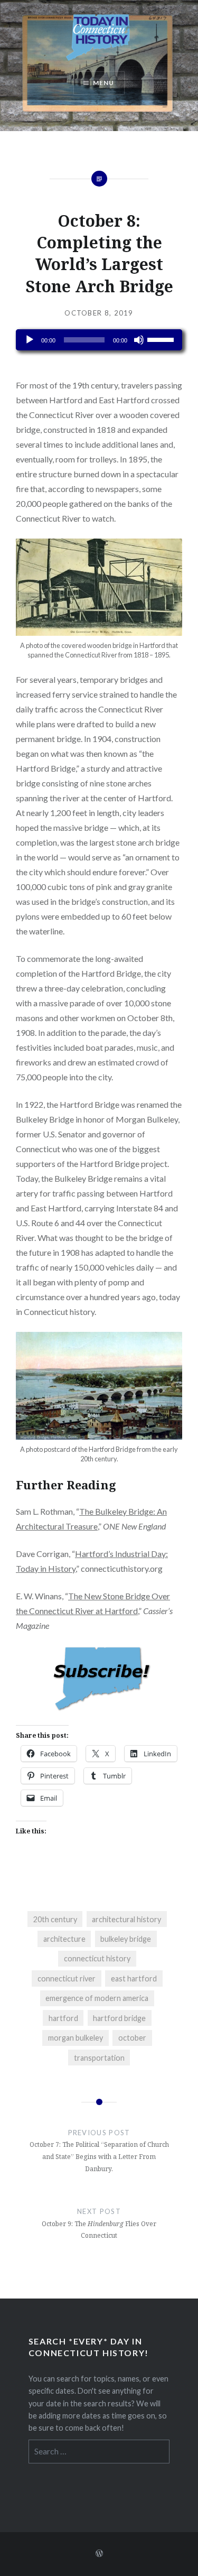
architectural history (126, 1919)
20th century (55, 1919)
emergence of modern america (97, 1998)
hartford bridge (119, 2018)
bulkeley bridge (126, 1939)
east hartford (134, 1979)
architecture (64, 1939)
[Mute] (139, 340)
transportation (99, 2058)
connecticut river (67, 1979)
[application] (99, 340)
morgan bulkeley (76, 2038)
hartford (63, 2018)
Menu (104, 83)
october (132, 2038)
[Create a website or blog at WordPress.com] (99, 2554)
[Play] (30, 340)
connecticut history (97, 1958)
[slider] (162, 339)
